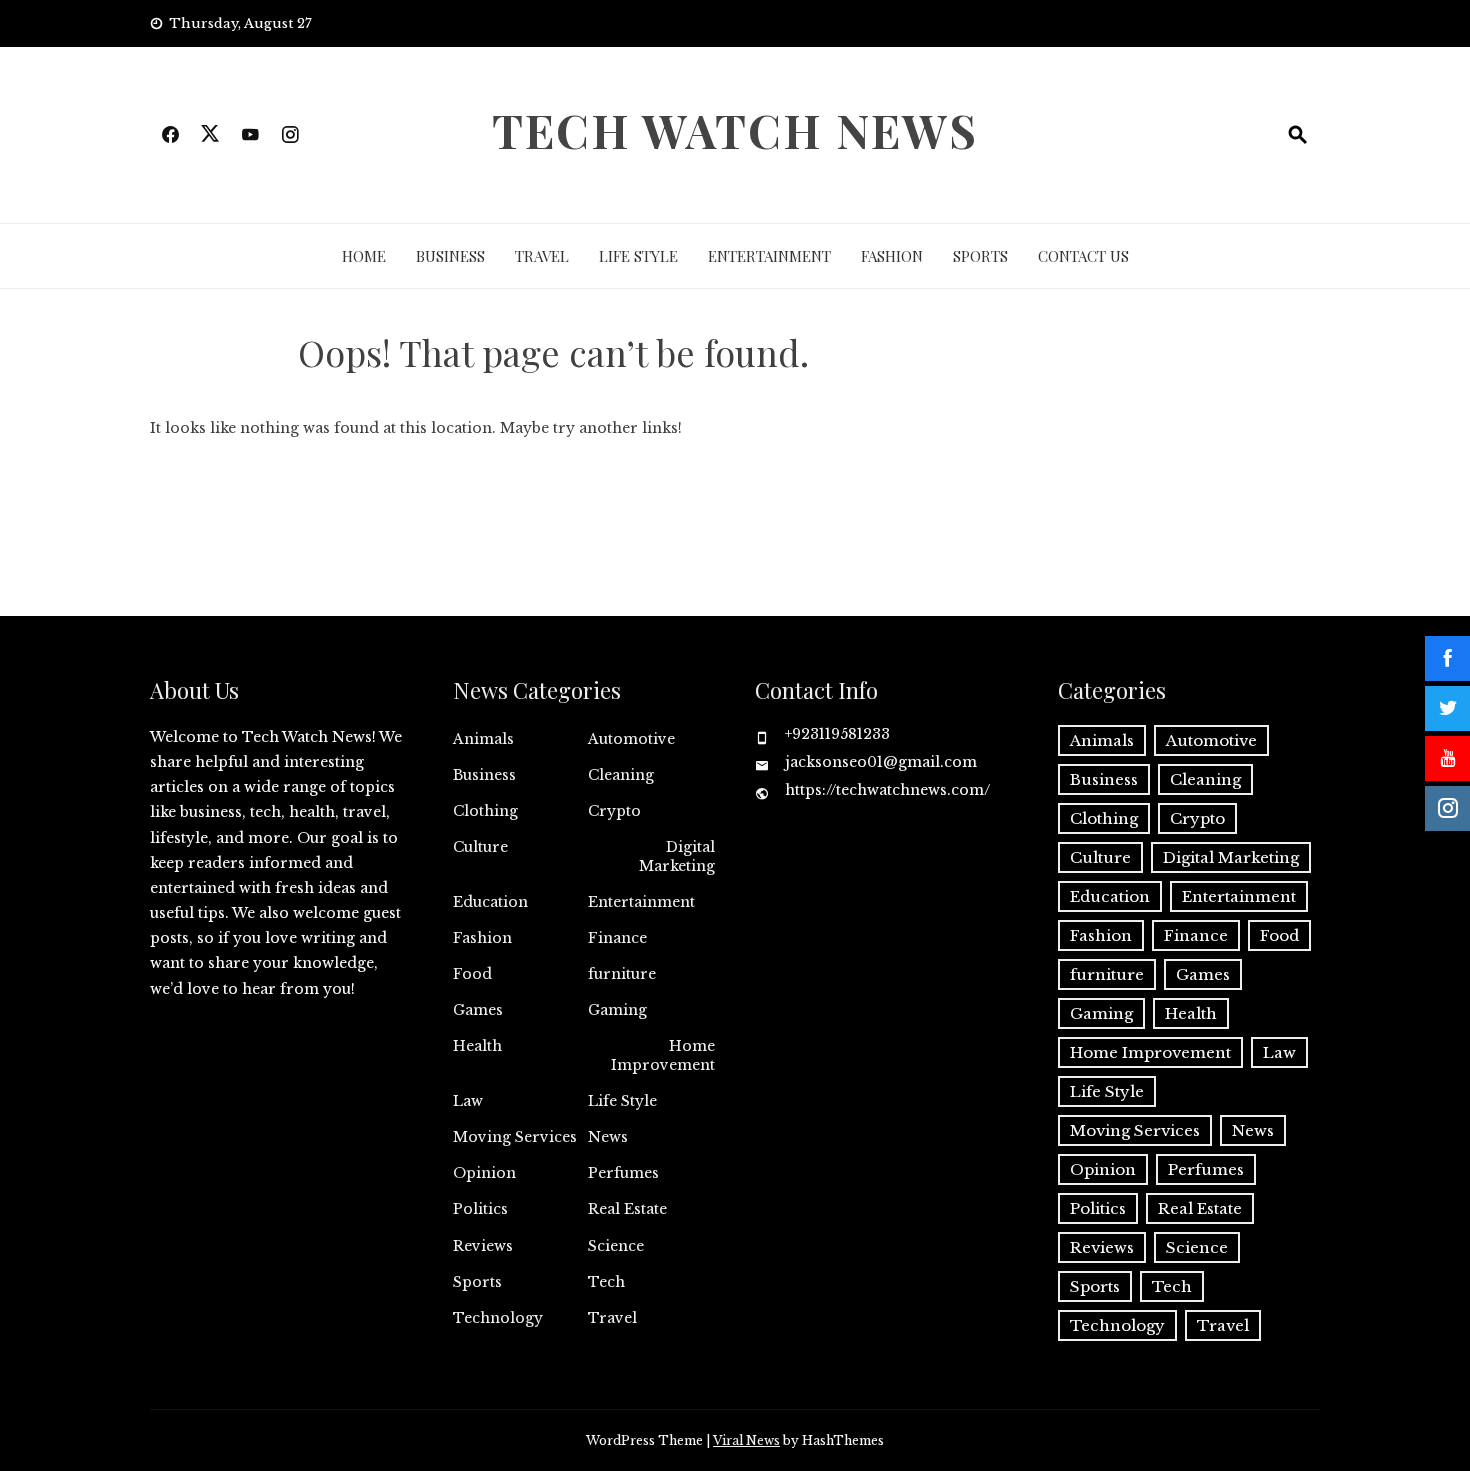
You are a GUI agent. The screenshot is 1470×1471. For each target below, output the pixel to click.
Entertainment (769, 256)
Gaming (617, 1010)
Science (616, 1246)
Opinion (484, 1173)
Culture (480, 847)
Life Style (638, 256)
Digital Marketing (677, 856)
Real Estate (627, 1209)
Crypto (614, 811)
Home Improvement (663, 1055)
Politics (480, 1209)
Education (490, 902)
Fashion (892, 256)
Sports (980, 256)
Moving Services (515, 1137)
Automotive (631, 739)
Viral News (746, 1440)
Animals (483, 739)
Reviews (483, 1246)
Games (478, 1010)
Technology (498, 1318)
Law (468, 1101)
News (608, 1137)
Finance (617, 938)
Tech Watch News (735, 130)
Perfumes (623, 1173)
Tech (606, 1282)
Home (364, 256)
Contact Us (1083, 256)
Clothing (485, 811)
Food (472, 974)
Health (477, 1046)
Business (450, 256)
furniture (622, 974)
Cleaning (621, 775)
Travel (542, 256)
